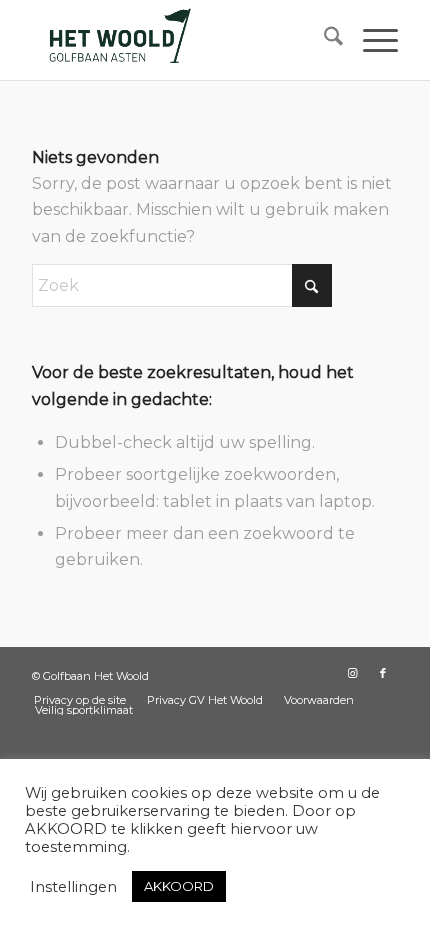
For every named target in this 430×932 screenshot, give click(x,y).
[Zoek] (323, 40)
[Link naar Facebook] (383, 673)
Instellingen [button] (73, 887)
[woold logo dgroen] (178, 40)
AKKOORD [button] (179, 886)
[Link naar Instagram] (353, 673)
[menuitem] (323, 40)
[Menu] (370, 40)
